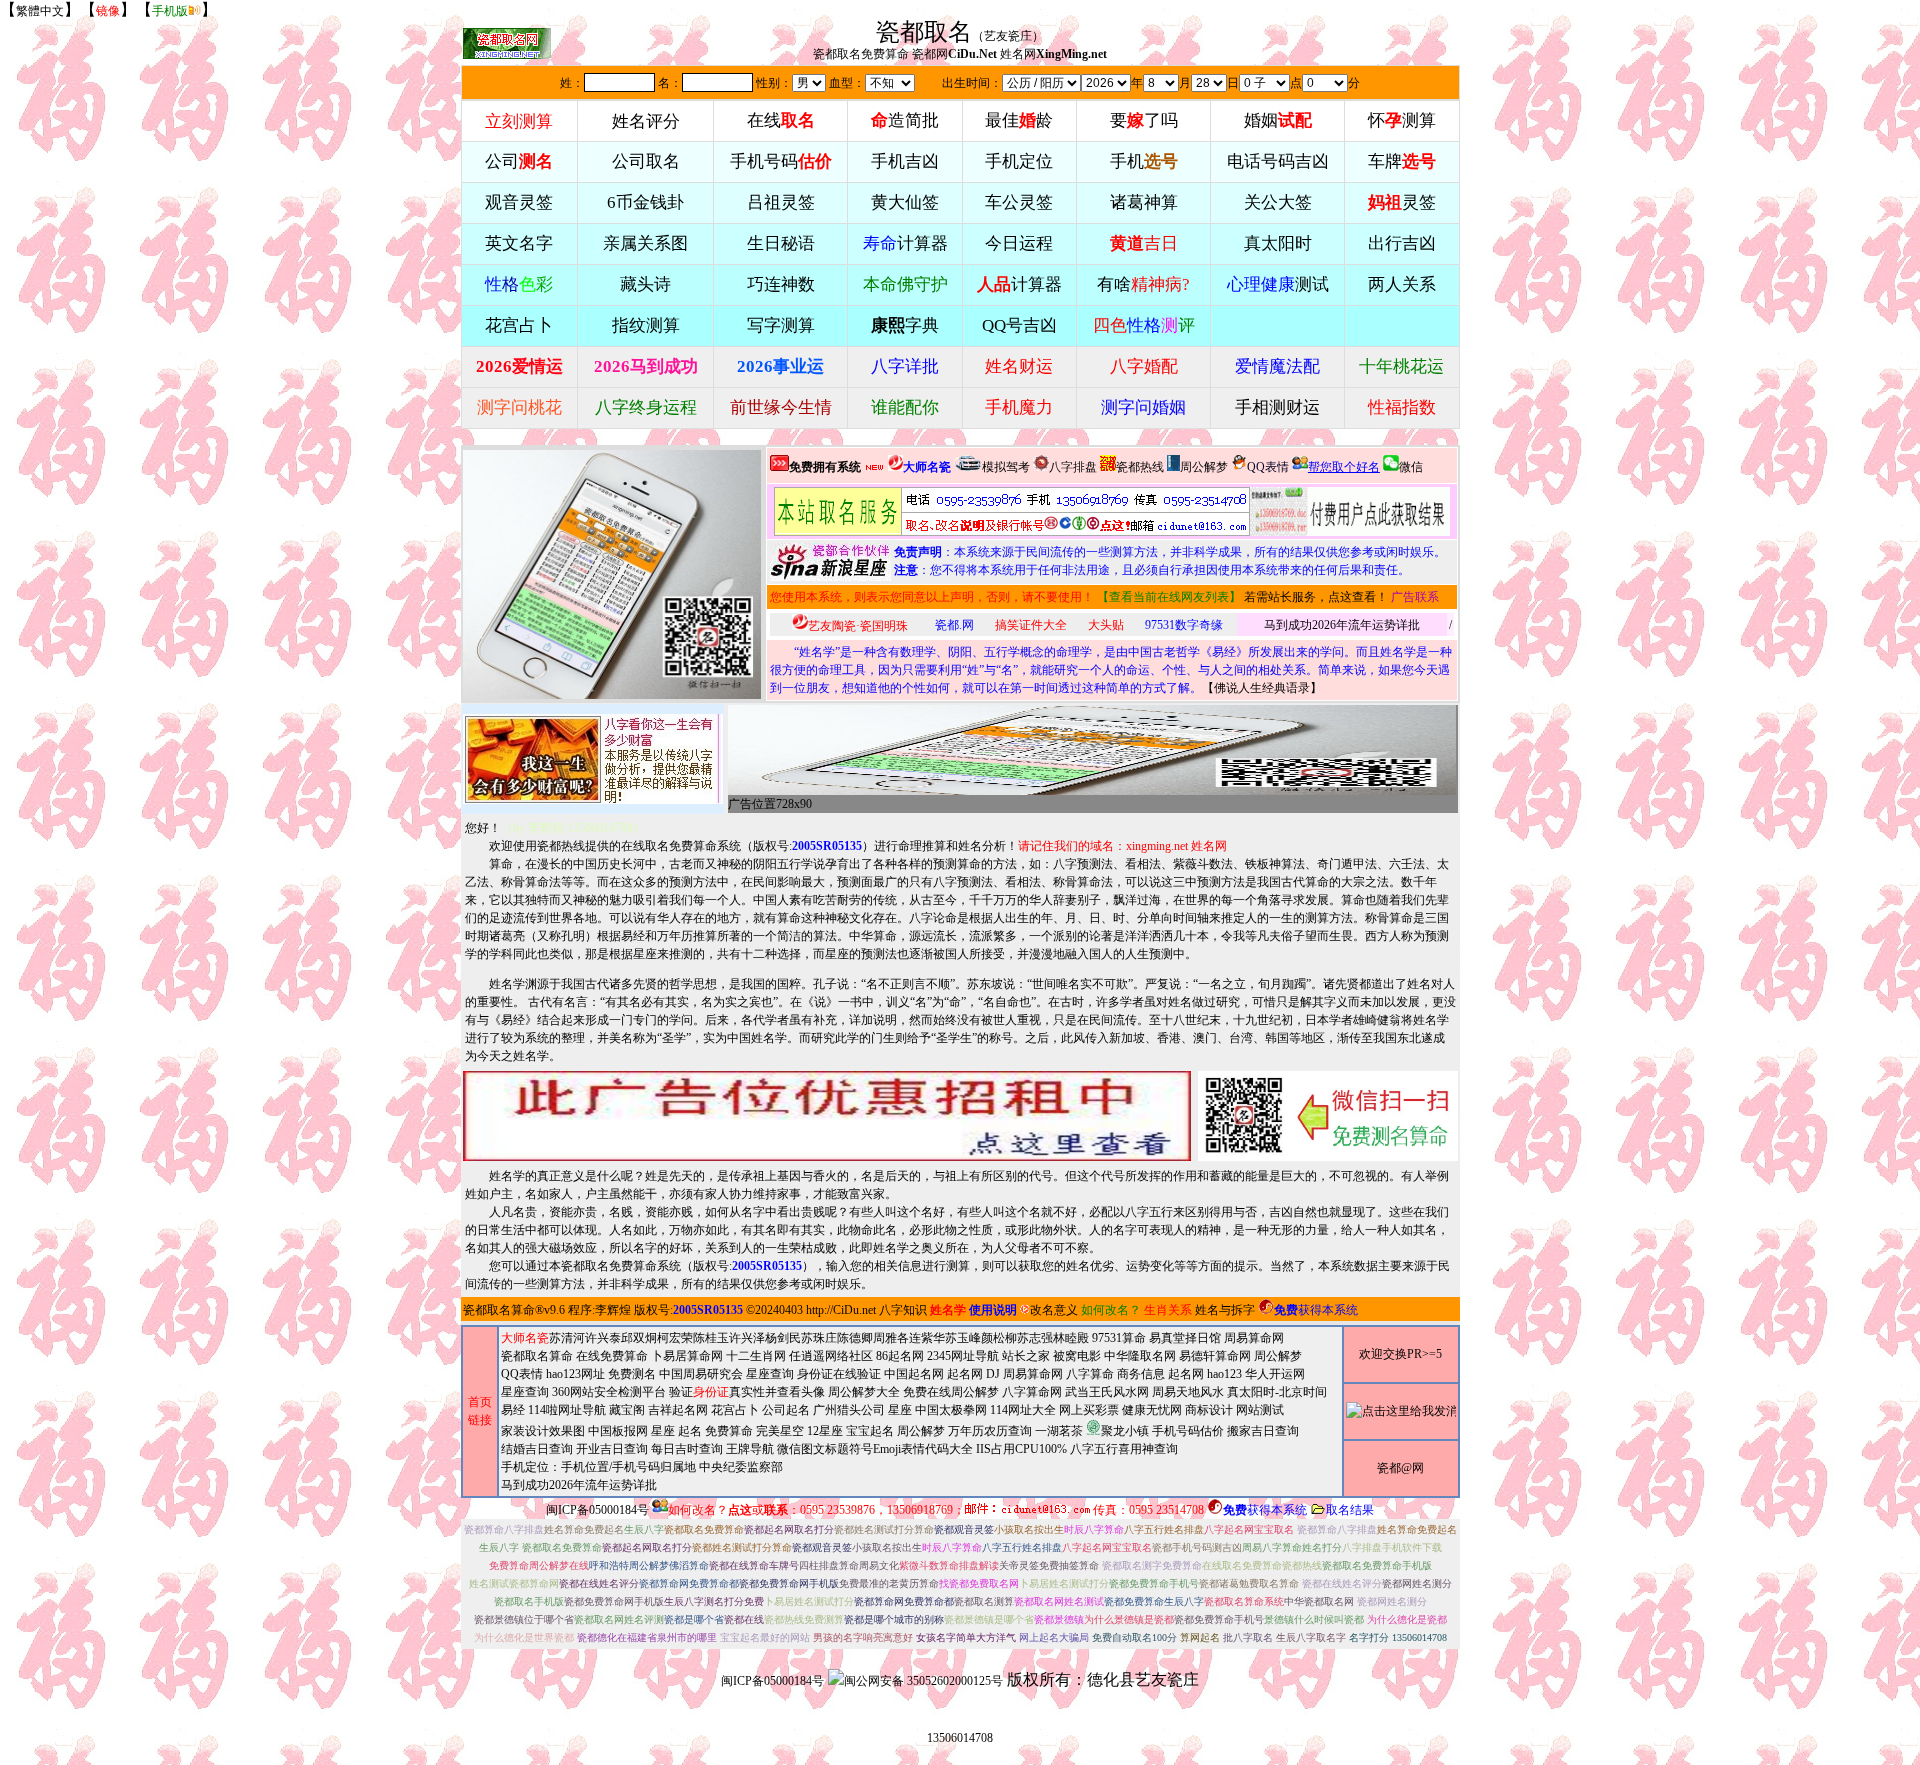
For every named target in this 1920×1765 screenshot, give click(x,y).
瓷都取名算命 (499, 1310)
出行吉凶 (1402, 243)
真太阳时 (1278, 243)
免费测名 (632, 1374)
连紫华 (927, 1338)
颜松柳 (999, 1338)
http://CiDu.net (841, 1310)
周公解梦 (1204, 467)
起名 (690, 1431)
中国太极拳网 (951, 1410)
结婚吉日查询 (537, 1449)
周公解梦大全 (864, 1392)
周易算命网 (1033, 1374)
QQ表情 (522, 1374)
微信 (1411, 467)
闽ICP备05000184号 (597, 1510)
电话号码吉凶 (1278, 161)
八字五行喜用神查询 (1124, 1449)
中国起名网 (914, 1374)
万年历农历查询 (990, 1431)
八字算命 (1090, 1374)
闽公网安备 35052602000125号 (923, 1681)
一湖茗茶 (1059, 1431)
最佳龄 (1019, 120)
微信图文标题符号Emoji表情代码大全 (875, 1449)
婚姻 (1278, 120)
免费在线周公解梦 (951, 1392)
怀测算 (1402, 120)
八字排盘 (1073, 467)
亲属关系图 (645, 243)
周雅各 (891, 1338)
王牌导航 (750, 1449)
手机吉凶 (905, 161)
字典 (905, 325)
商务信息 (1141, 1374)
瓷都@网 (1400, 1468)
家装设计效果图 (543, 1431)
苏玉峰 (963, 1338)
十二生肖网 (756, 1356)
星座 (900, 1410)
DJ (993, 1374)
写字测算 (781, 325)
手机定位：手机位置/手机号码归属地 (598, 1467)
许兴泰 (603, 1338)
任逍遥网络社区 (831, 1356)
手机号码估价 (1188, 1431)
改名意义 (1054, 1310)
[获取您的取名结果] (1350, 511)
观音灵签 (519, 202)
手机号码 (781, 161)
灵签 (1402, 202)
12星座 (825, 1431)
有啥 (1143, 284)
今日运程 (1019, 243)
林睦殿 (1071, 1338)
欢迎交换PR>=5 (1400, 1354)
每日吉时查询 (687, 1449)
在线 (781, 120)
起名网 (965, 1374)
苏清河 (567, 1338)
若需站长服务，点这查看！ (1316, 597)
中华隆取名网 (1140, 1356)
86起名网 (900, 1356)
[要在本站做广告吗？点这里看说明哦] (827, 1116)
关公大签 (1278, 202)
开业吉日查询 (612, 1449)
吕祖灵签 (781, 202)
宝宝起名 (870, 1431)
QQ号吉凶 (1019, 325)
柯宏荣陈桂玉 (693, 1338)
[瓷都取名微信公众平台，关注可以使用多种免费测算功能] (1328, 1116)
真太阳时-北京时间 (1277, 1392)
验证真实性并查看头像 (747, 1392)
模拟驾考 (1006, 467)
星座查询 (525, 1392)
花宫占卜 (735, 1410)
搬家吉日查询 (1263, 1431)
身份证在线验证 (839, 1374)
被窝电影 (1077, 1356)
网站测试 (1260, 1410)
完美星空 (780, 1431)
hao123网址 (575, 1374)
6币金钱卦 (645, 202)
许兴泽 (747, 1338)
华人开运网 (1275, 1374)
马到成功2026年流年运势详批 (1342, 625)
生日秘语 (781, 243)
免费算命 (729, 1431)
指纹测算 (646, 325)
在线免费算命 (612, 1356)
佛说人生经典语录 (1262, 688)
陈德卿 (855, 1338)
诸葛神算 (1144, 202)
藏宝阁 (627, 1410)
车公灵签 (1019, 202)
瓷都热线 (1140, 467)
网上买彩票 (1089, 1410)
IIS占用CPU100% (1021, 1449)
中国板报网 (618, 1431)
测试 (1278, 284)
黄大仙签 (905, 202)
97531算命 (1119, 1338)
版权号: (807, 846)
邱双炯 (639, 1338)
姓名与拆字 (1225, 1310)
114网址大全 (1023, 1410)
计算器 (905, 243)
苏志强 (1035, 1338)
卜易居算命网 (687, 1356)
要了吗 (1144, 120)
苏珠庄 (819, 1338)
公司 (519, 161)
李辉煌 (613, 1310)
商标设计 (1209, 1410)
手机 (1144, 161)
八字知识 (903, 1310)
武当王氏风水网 (1107, 1392)
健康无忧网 (1152, 1410)
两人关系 (1402, 284)
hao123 (1224, 1374)
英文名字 (519, 243)
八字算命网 (1032, 1392)
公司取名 (646, 161)
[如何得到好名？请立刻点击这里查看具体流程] (1012, 511)
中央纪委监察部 (741, 1467)
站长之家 (1026, 1356)
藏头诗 (645, 284)
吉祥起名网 (678, 1410)
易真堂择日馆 (1185, 1338)
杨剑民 (783, 1338)
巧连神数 (781, 284)
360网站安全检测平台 (609, 1392)
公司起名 (786, 1410)
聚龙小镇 (1125, 1431)
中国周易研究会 (701, 1374)
